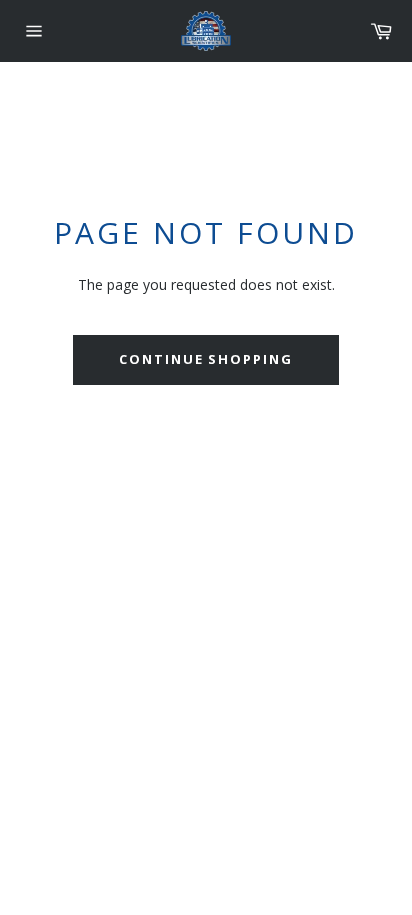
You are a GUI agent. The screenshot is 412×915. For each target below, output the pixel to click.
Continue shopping (206, 359)
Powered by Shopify (269, 606)
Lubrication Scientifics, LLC (135, 606)
